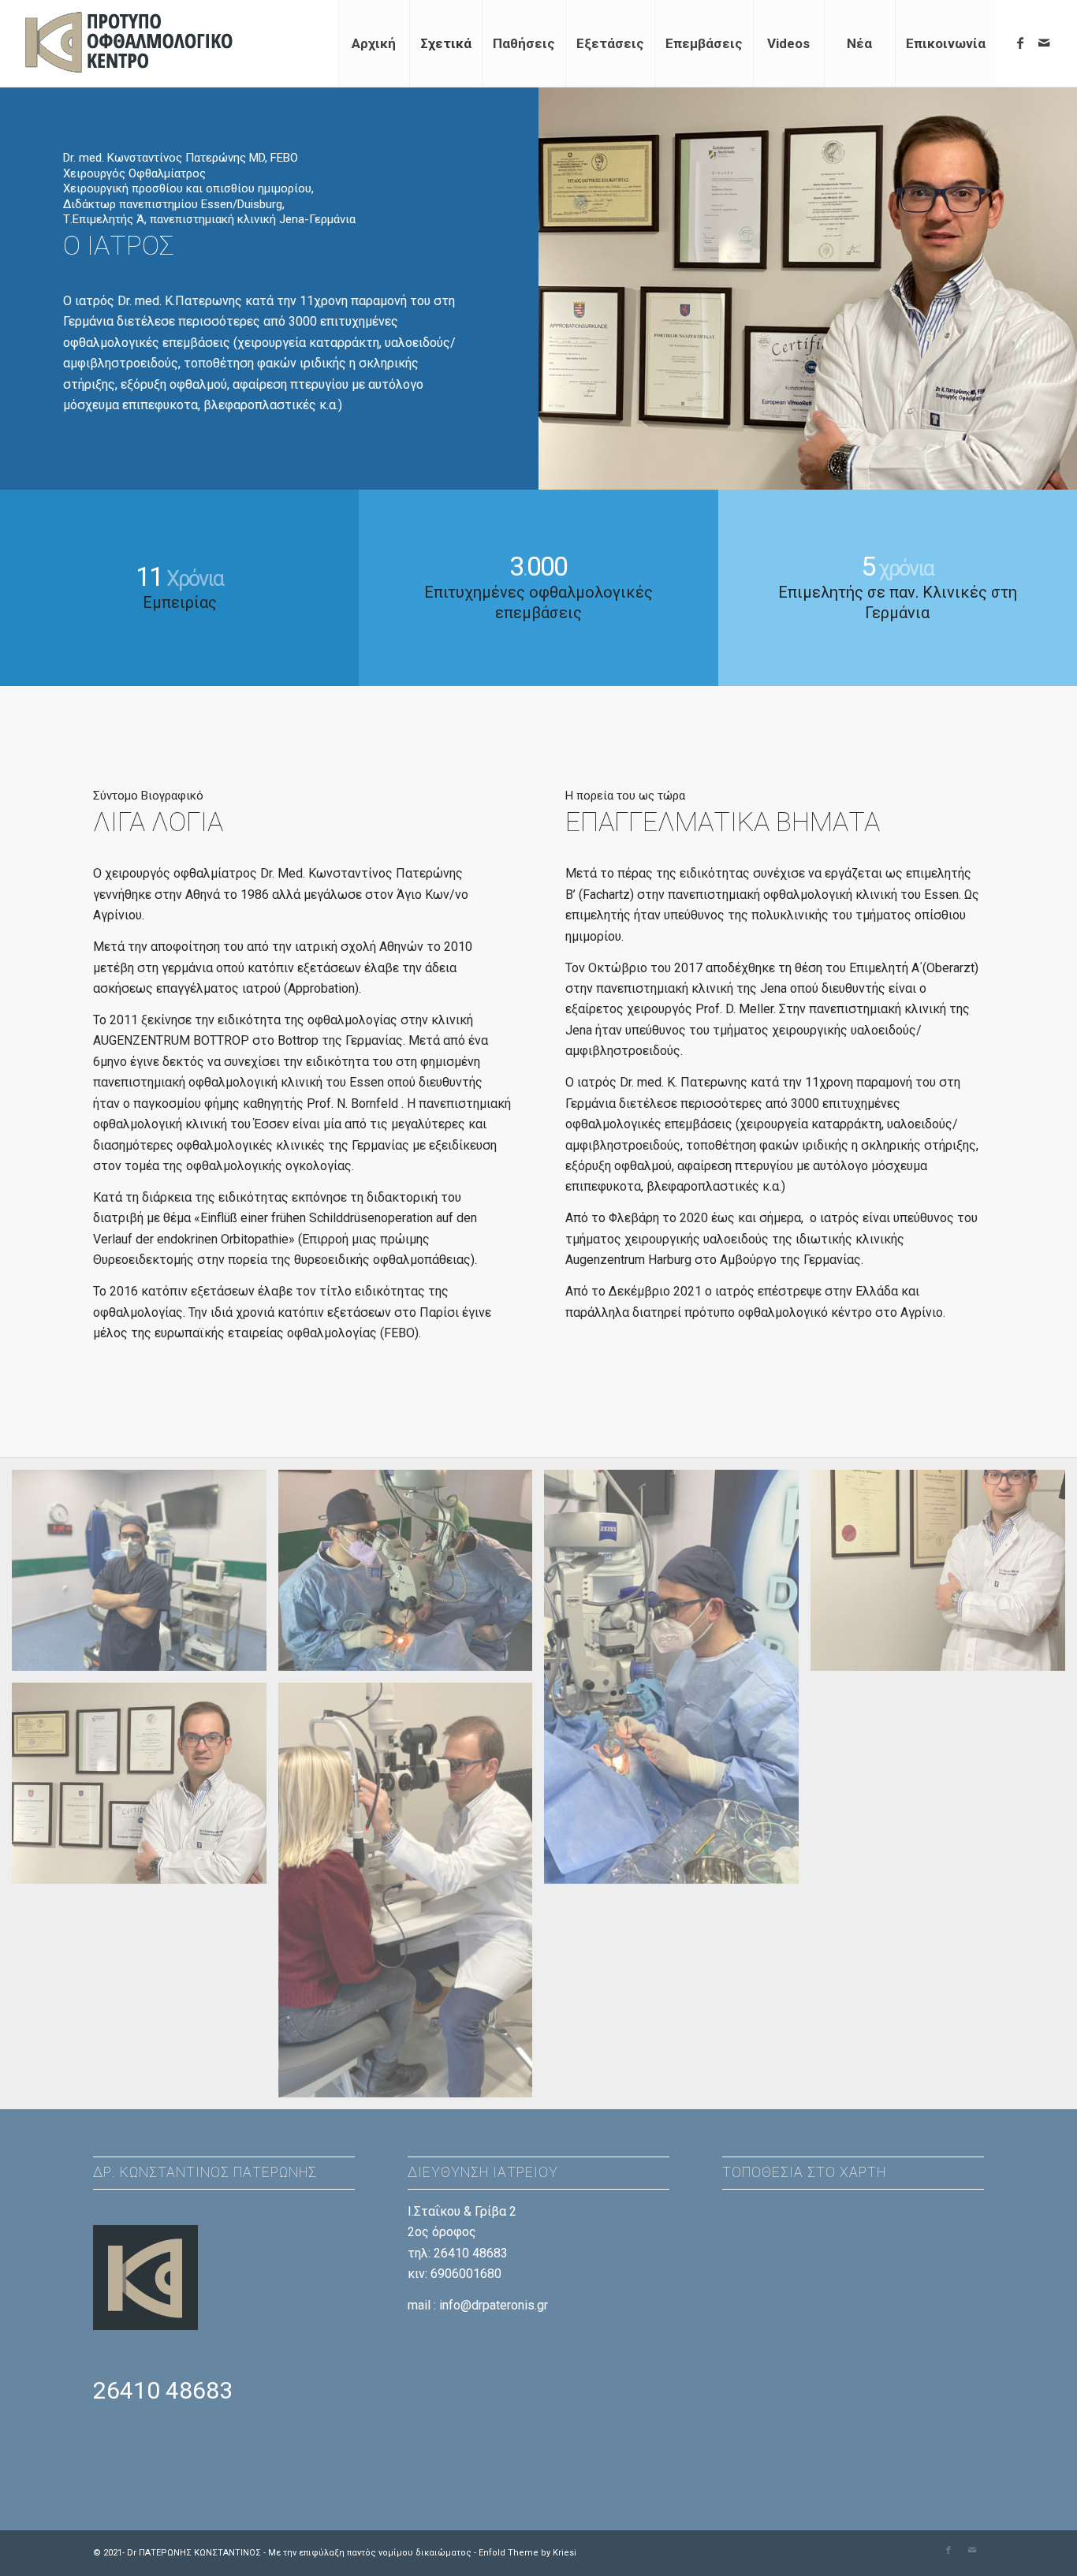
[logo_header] (132, 43)
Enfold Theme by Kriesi (527, 2553)
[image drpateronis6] (412, 1576)
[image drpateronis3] (145, 1789)
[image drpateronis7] (412, 1896)
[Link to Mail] (1044, 43)
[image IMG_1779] (145, 1576)
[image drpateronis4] (944, 1576)
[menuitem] (374, 43)
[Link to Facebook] (1020, 43)
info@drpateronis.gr (494, 2305)
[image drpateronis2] (677, 1683)
